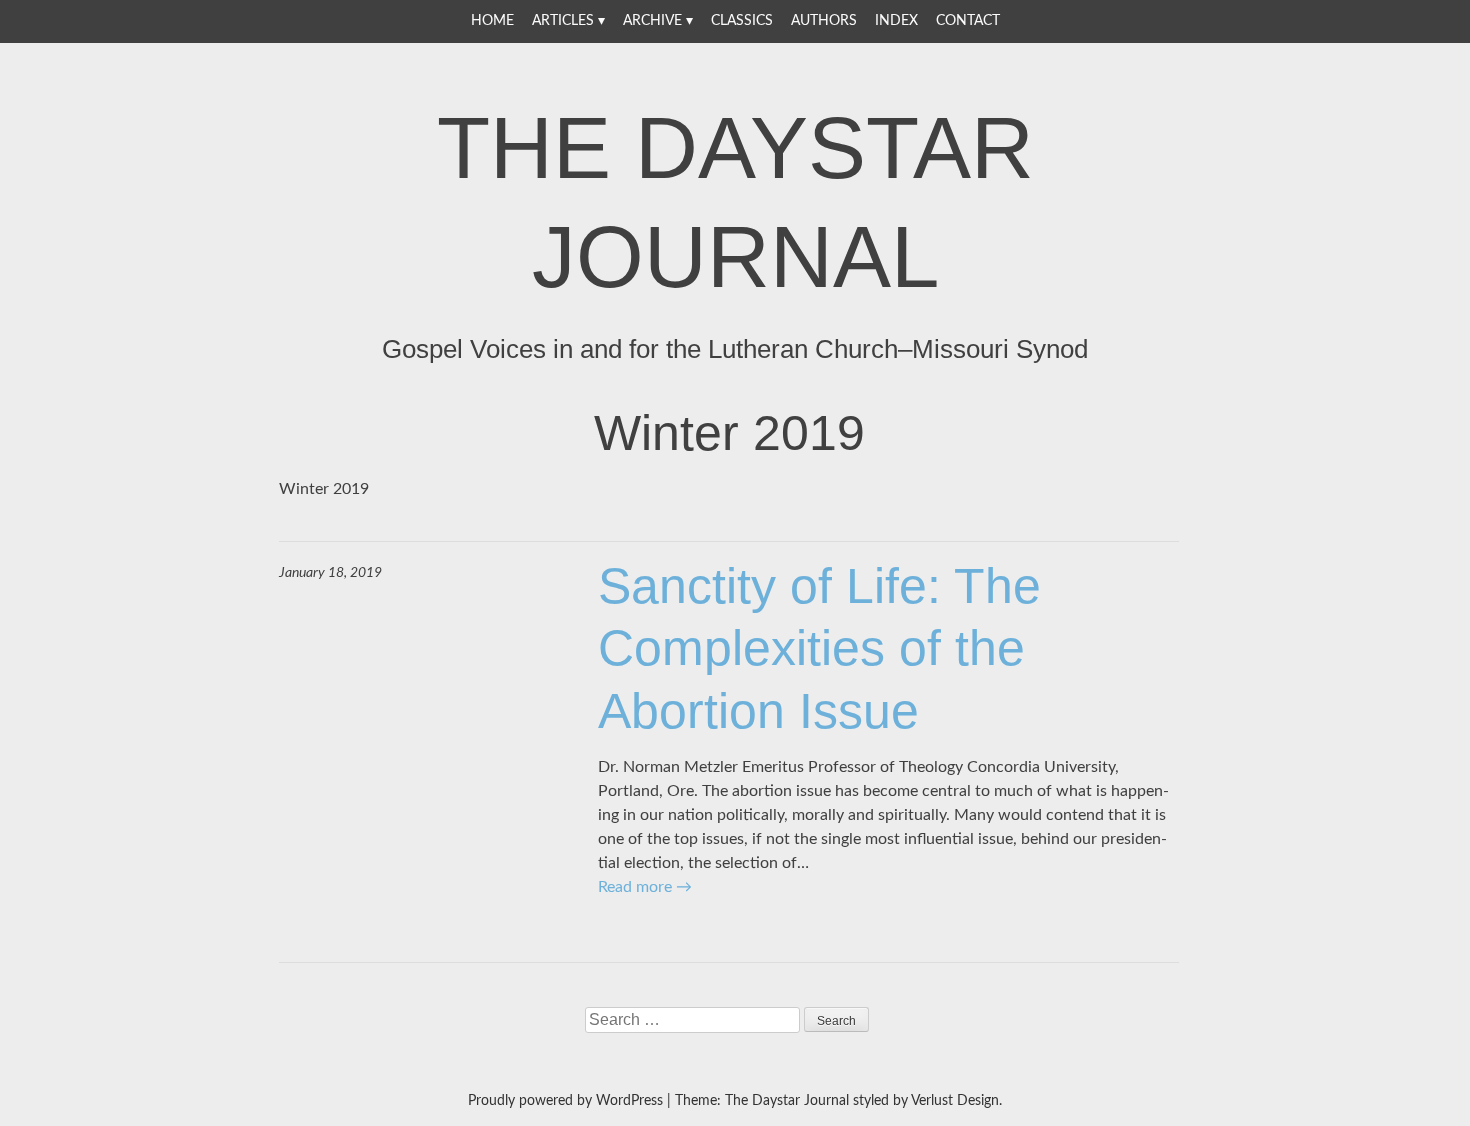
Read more (645, 887)
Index (896, 21)
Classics (742, 21)
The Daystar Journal (735, 202)
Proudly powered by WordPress (565, 1101)
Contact (968, 21)
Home (492, 21)
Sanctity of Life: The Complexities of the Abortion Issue (819, 648)
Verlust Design (955, 1101)
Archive (652, 21)
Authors (824, 21)
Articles (563, 21)
